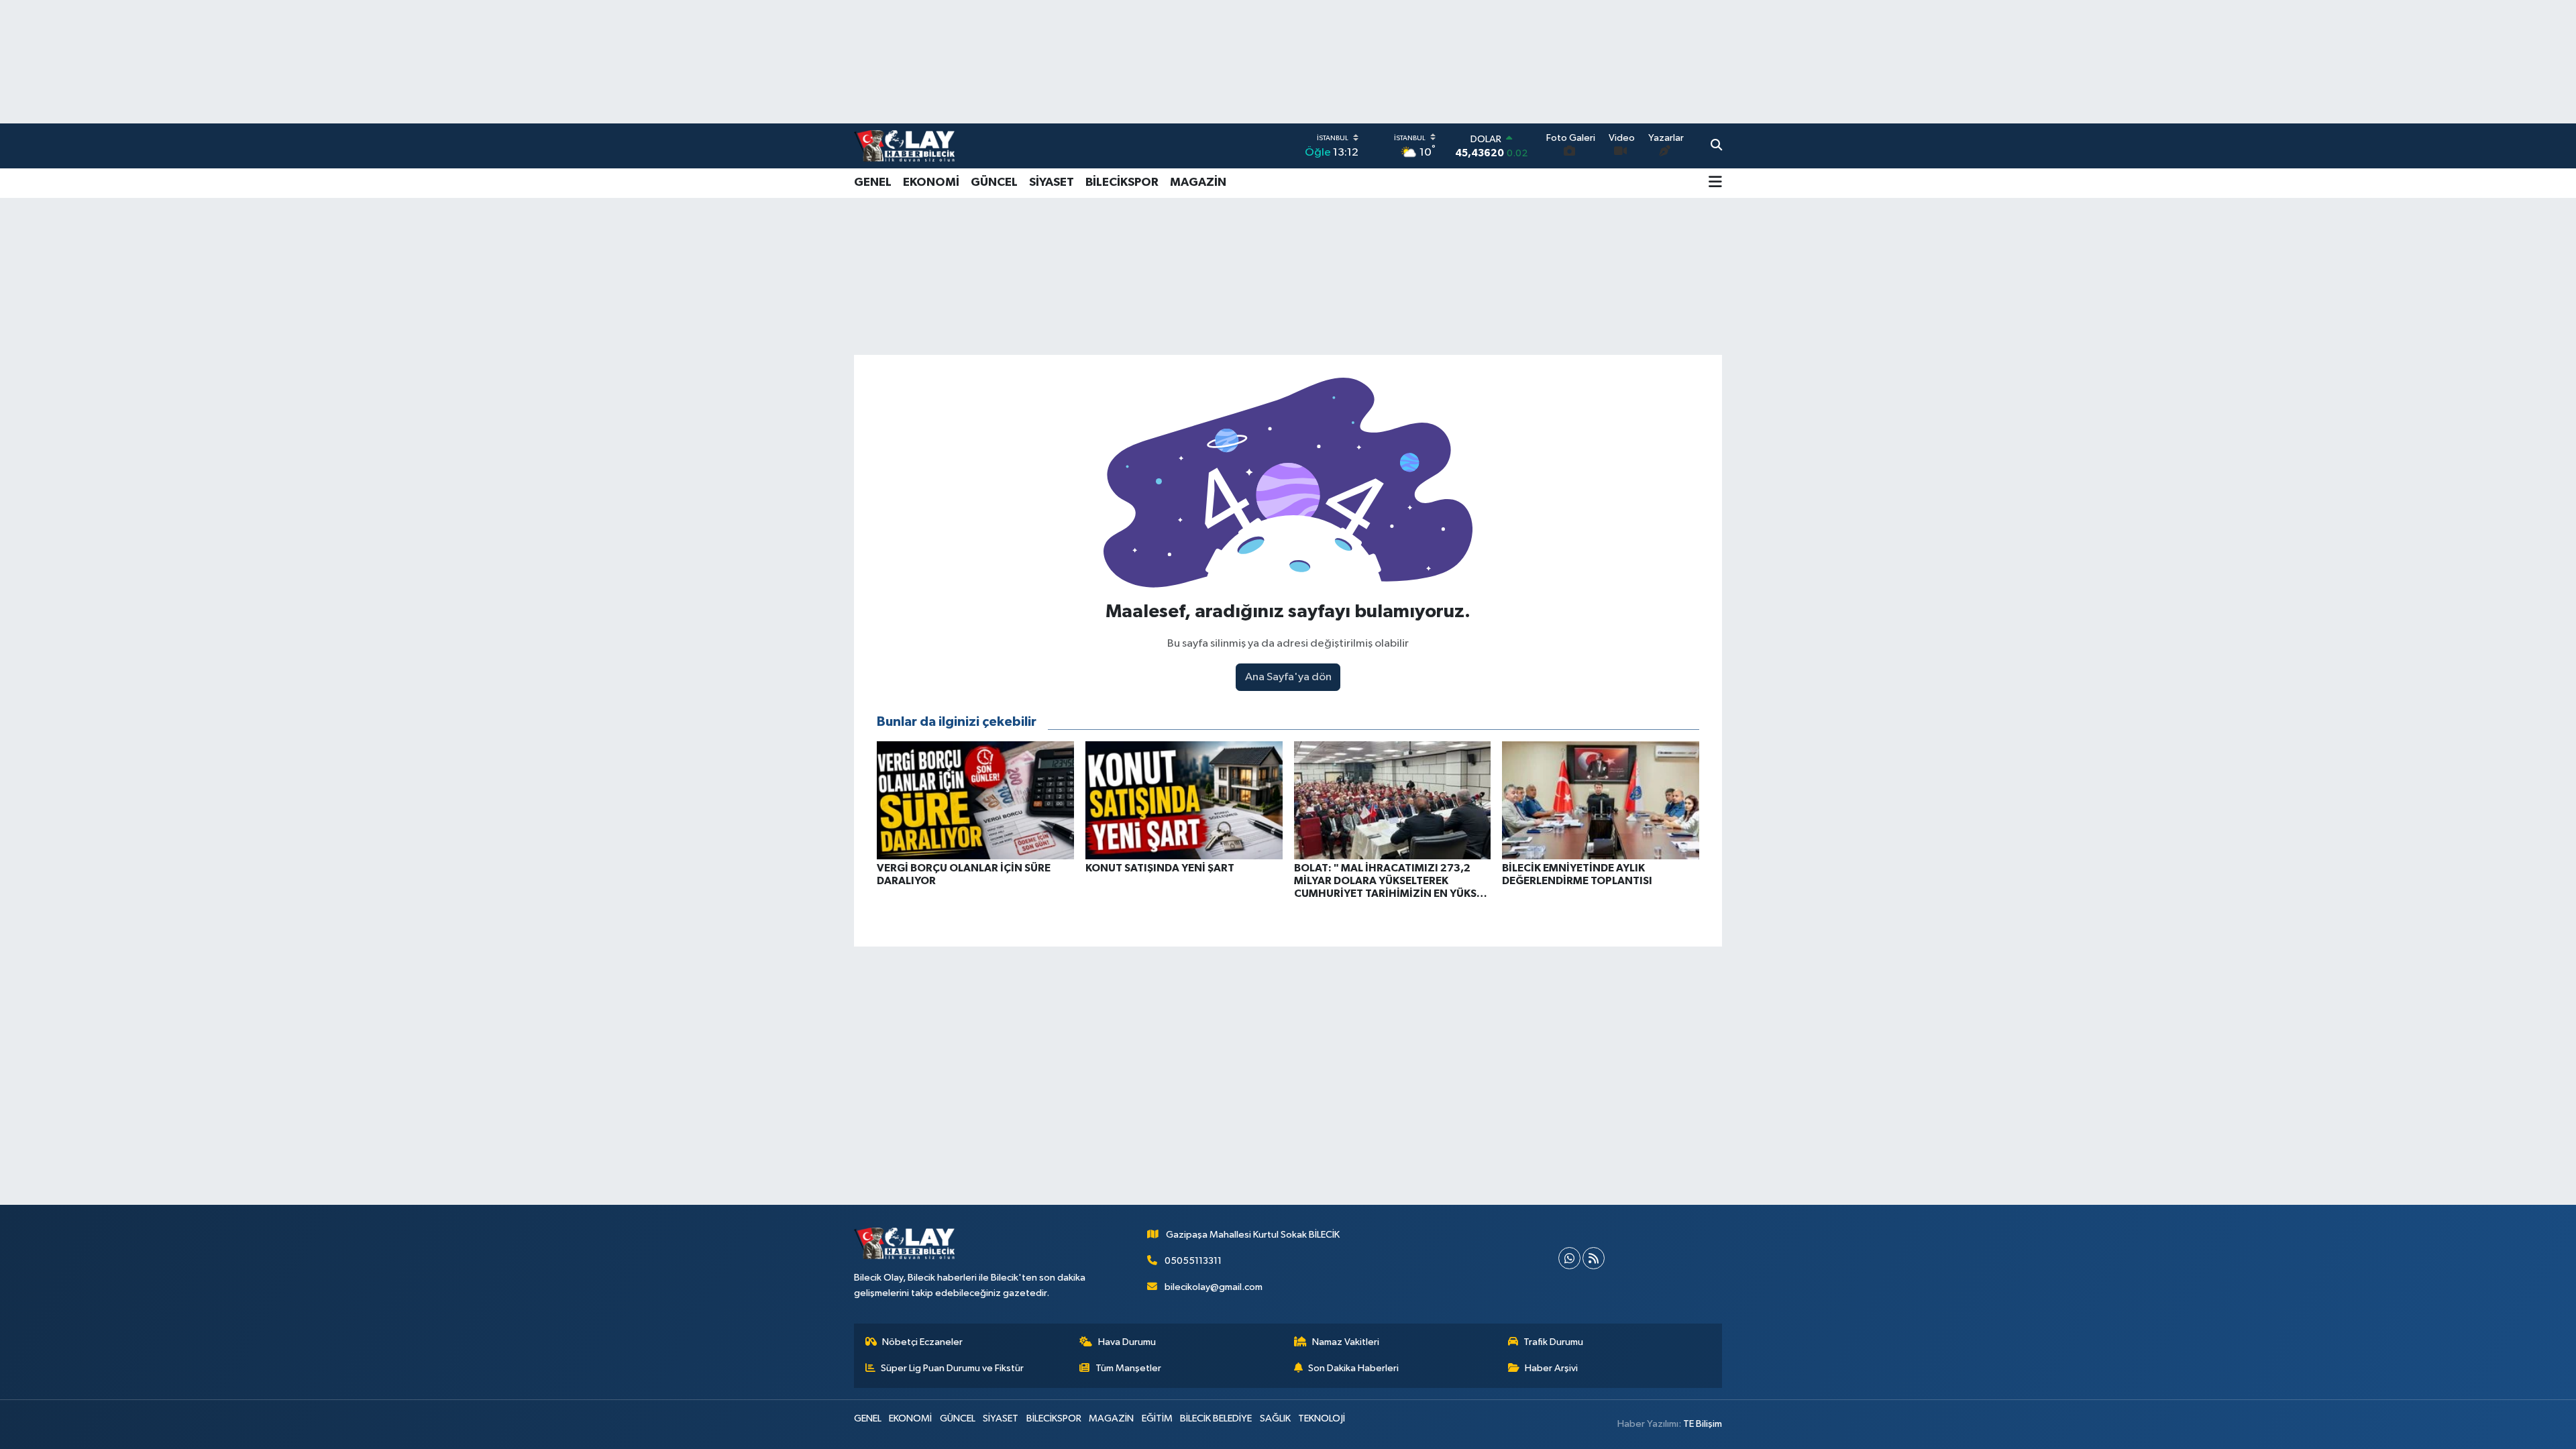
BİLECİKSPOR (1122, 182)
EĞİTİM (1157, 1418)
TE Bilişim (1703, 1424)
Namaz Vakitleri (1346, 1342)
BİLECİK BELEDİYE (1216, 1418)
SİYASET (1052, 182)
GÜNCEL (994, 182)
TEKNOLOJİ (1322, 1418)
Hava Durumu (1127, 1342)
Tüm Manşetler (1128, 1368)
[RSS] (1594, 1258)
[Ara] (1716, 146)
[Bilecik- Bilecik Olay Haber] (904, 146)
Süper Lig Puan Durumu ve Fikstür (952, 1368)
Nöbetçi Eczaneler (922, 1342)
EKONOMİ (931, 182)
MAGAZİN (1198, 182)
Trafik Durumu (1553, 1342)
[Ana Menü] (1715, 183)
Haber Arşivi (1551, 1368)
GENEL (873, 182)
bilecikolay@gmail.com (1214, 1287)
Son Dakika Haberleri (1353, 1368)
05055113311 (1193, 1261)
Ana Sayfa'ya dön (1288, 677)
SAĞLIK (1275, 1418)
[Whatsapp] (1569, 1258)
